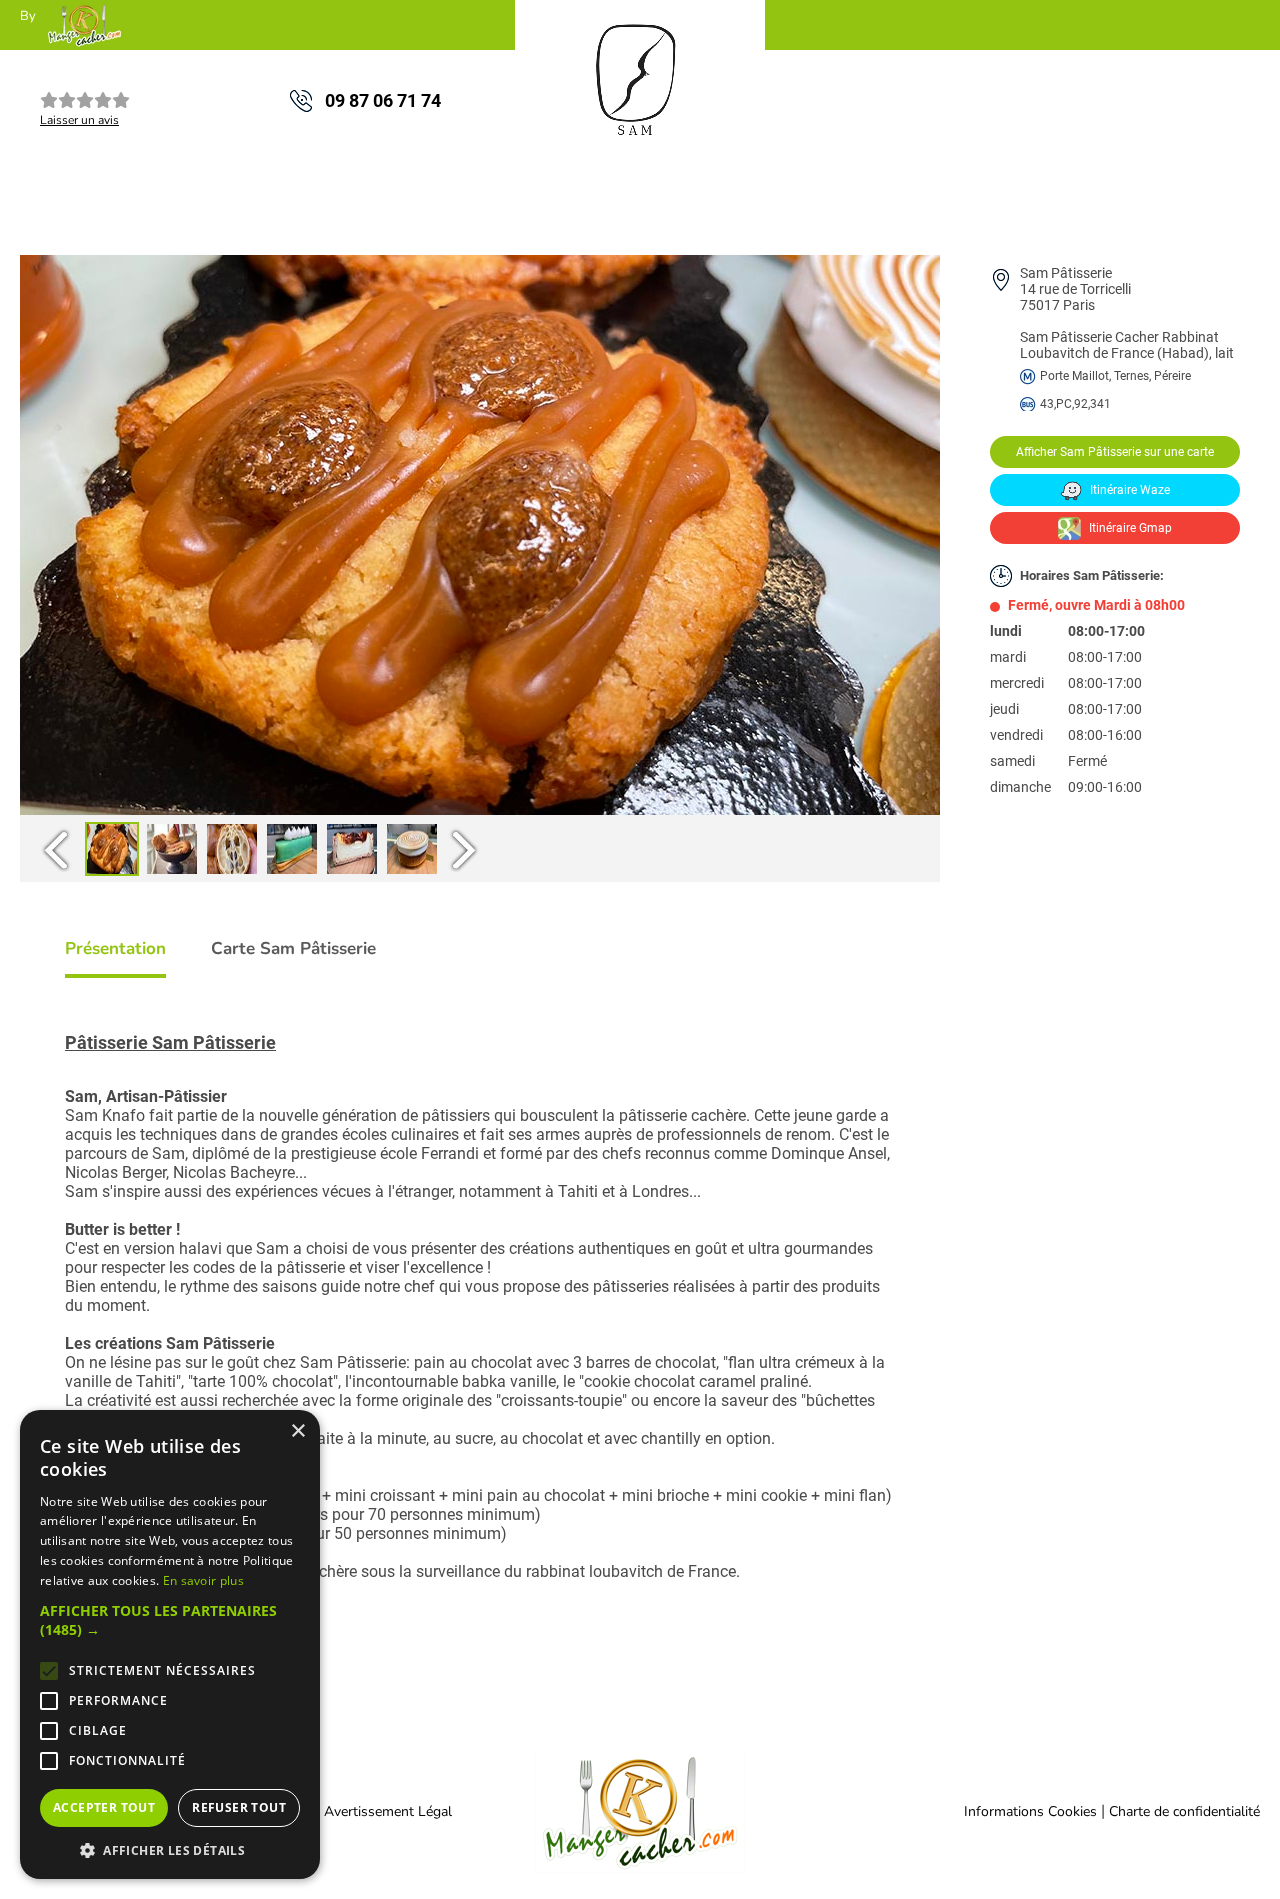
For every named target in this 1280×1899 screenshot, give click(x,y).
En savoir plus (203, 1580)
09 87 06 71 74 (383, 100)
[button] (170, 1620)
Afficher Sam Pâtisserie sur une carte (1115, 452)
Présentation (115, 948)
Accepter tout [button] (104, 1807)
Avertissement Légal (388, 1811)
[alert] (170, 1644)
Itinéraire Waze (1128, 490)
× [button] (297, 1431)
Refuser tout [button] (239, 1807)
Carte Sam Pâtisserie (293, 948)
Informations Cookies (1030, 1811)
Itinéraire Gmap (1129, 528)
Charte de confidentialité (1184, 1811)
